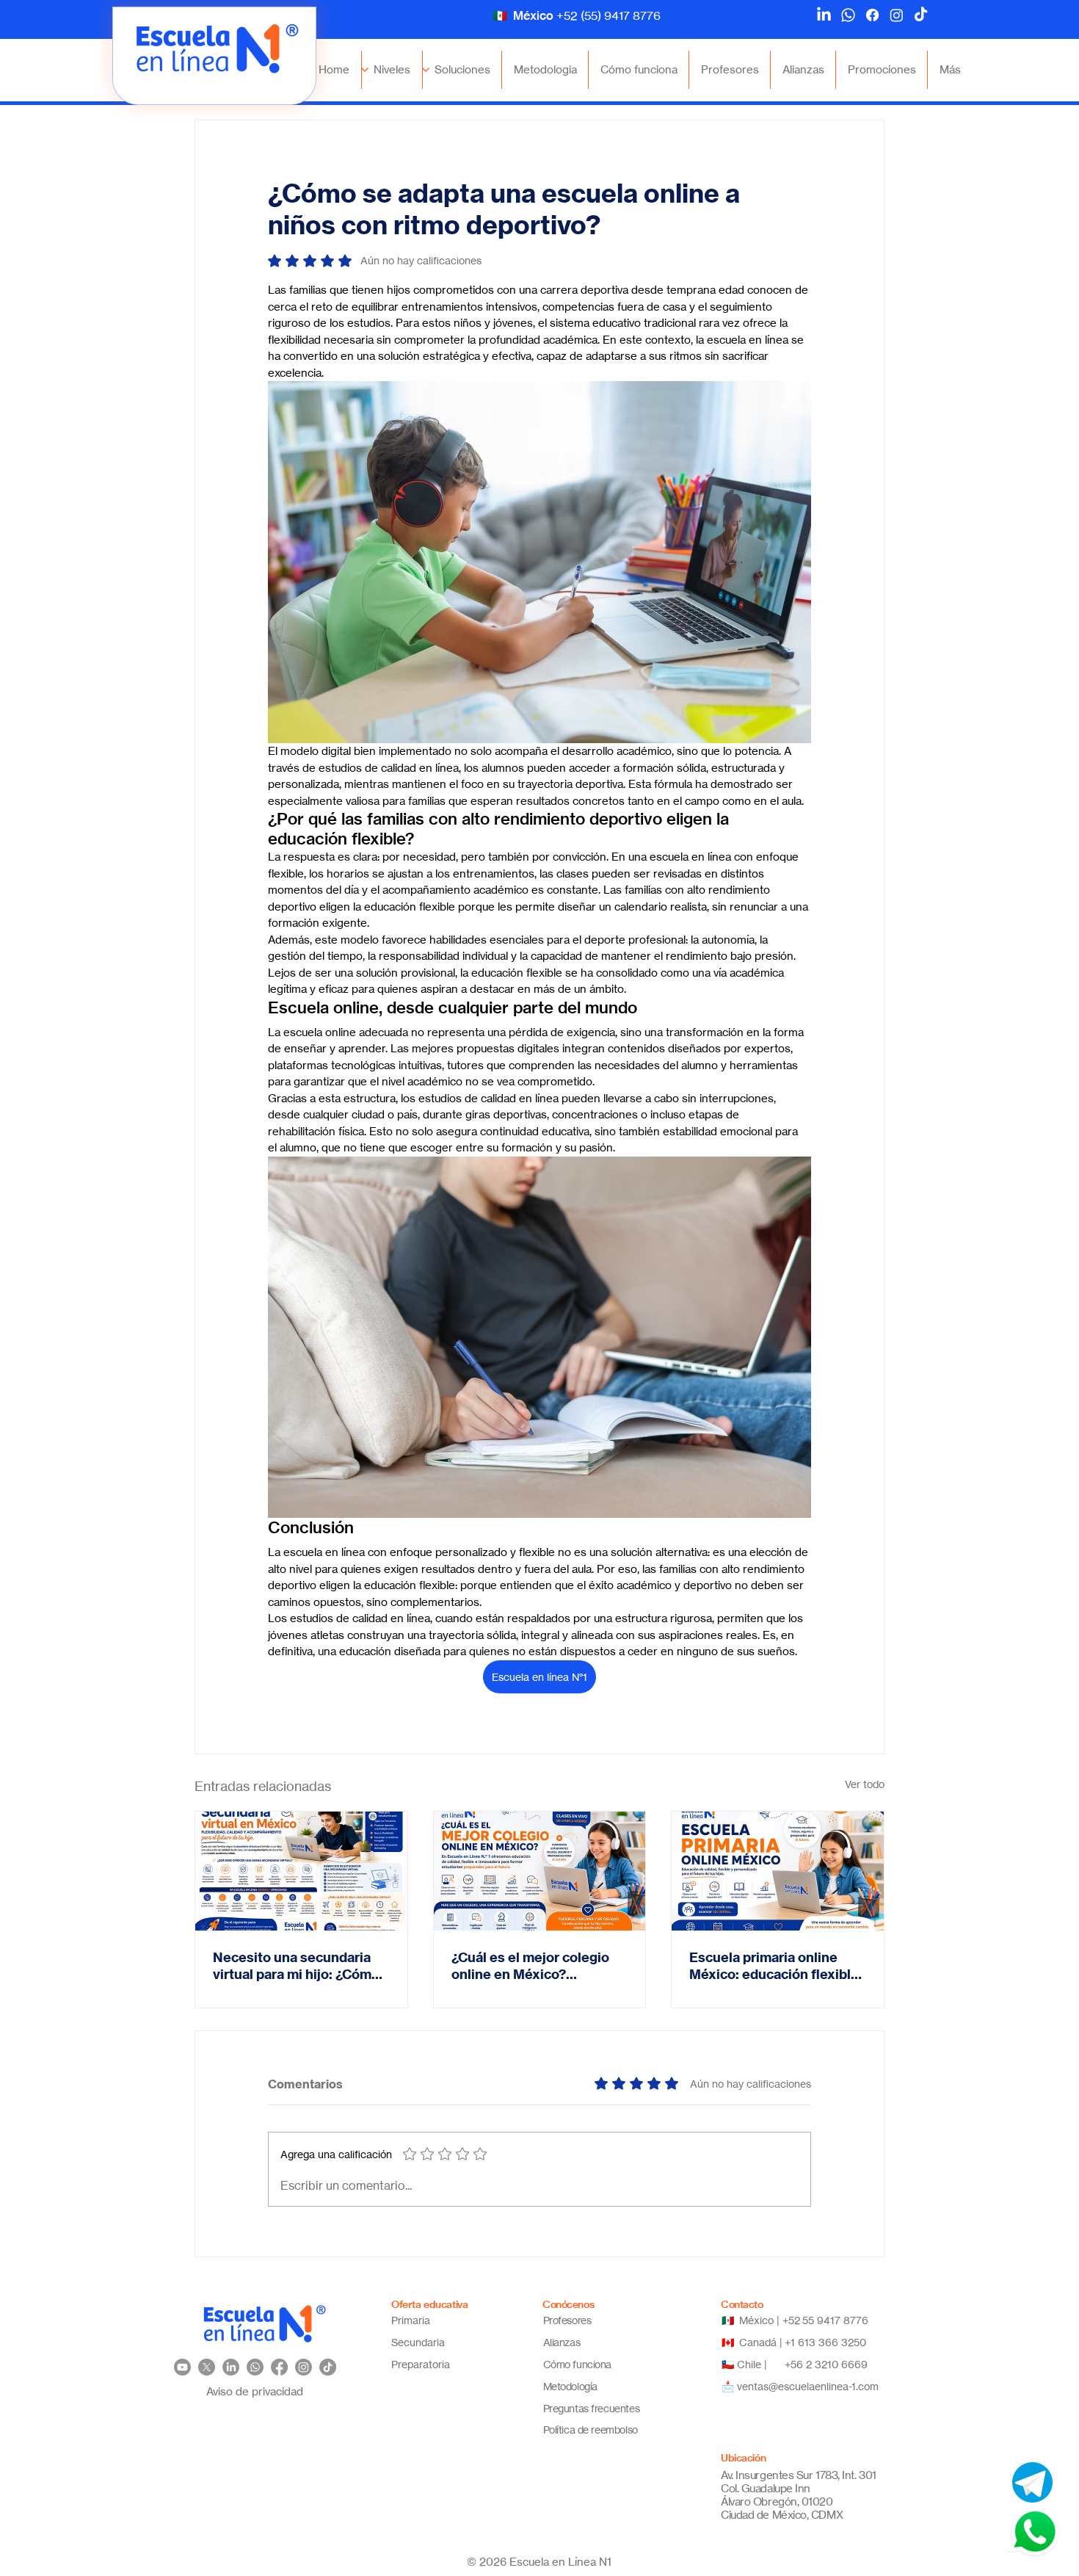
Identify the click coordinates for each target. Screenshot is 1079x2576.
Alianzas (562, 2342)
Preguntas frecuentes (592, 2408)
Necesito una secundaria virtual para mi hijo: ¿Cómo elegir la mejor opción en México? (296, 1966)
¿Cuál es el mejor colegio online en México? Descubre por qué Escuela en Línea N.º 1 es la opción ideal (535, 1966)
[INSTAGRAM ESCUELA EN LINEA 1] (304, 2367)
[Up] (426, 70)
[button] (392, 70)
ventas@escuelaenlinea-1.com (808, 2386)
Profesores (567, 2320)
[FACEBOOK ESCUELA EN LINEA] (872, 15)
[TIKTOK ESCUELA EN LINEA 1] (328, 2367)
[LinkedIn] (824, 15)
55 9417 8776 (836, 2320)
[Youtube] (182, 2367)
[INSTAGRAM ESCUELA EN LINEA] (897, 15)
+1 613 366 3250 (825, 2342)
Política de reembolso (591, 2430)
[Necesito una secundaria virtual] (301, 1871)
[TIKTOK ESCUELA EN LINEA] (921, 15)
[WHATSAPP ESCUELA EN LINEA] (848, 15)
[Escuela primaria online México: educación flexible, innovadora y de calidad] (778, 1871)
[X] (207, 2367)
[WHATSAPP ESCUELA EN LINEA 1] (255, 2367)
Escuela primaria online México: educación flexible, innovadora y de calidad (776, 1966)
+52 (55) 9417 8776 (608, 15)
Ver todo (865, 1784)
